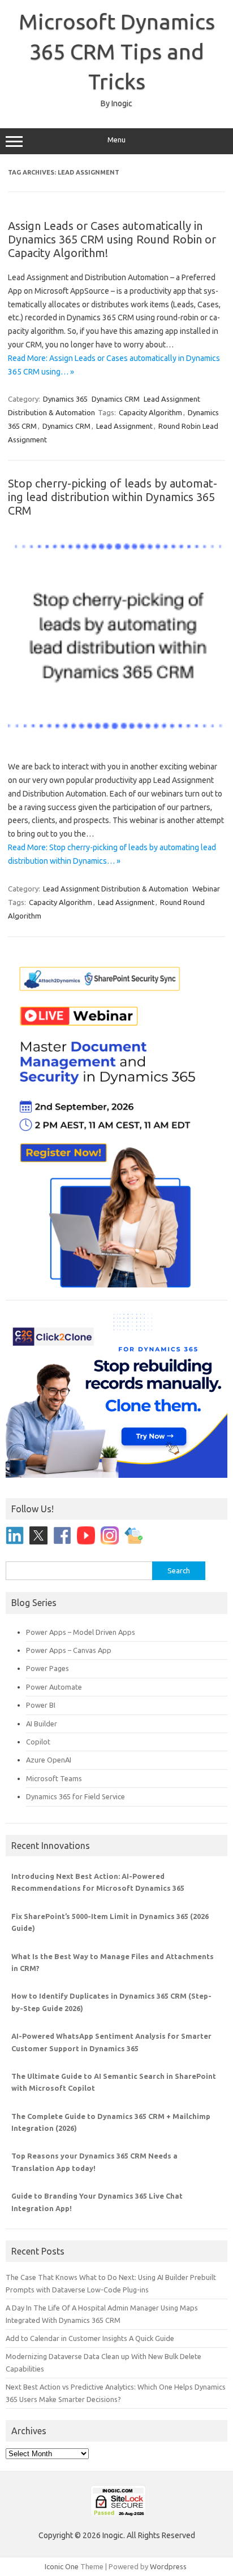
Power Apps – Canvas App (69, 1650)
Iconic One (62, 2566)
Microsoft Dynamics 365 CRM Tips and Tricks (117, 51)
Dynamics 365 (65, 399)
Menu (116, 140)
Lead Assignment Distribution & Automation (116, 889)
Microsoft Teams (54, 1778)
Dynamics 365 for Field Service (75, 1796)
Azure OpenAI (49, 1760)
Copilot (38, 1742)
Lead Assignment (124, 426)
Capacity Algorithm (150, 412)
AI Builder (42, 1724)
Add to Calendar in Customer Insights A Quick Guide (90, 2338)
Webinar (206, 889)
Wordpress (168, 2566)
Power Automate (54, 1687)
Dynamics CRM (116, 399)
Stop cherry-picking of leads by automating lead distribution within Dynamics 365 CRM (113, 497)
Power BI (41, 1705)
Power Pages (48, 1668)
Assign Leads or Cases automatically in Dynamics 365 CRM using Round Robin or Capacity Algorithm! (112, 239)
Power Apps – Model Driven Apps (81, 1632)
